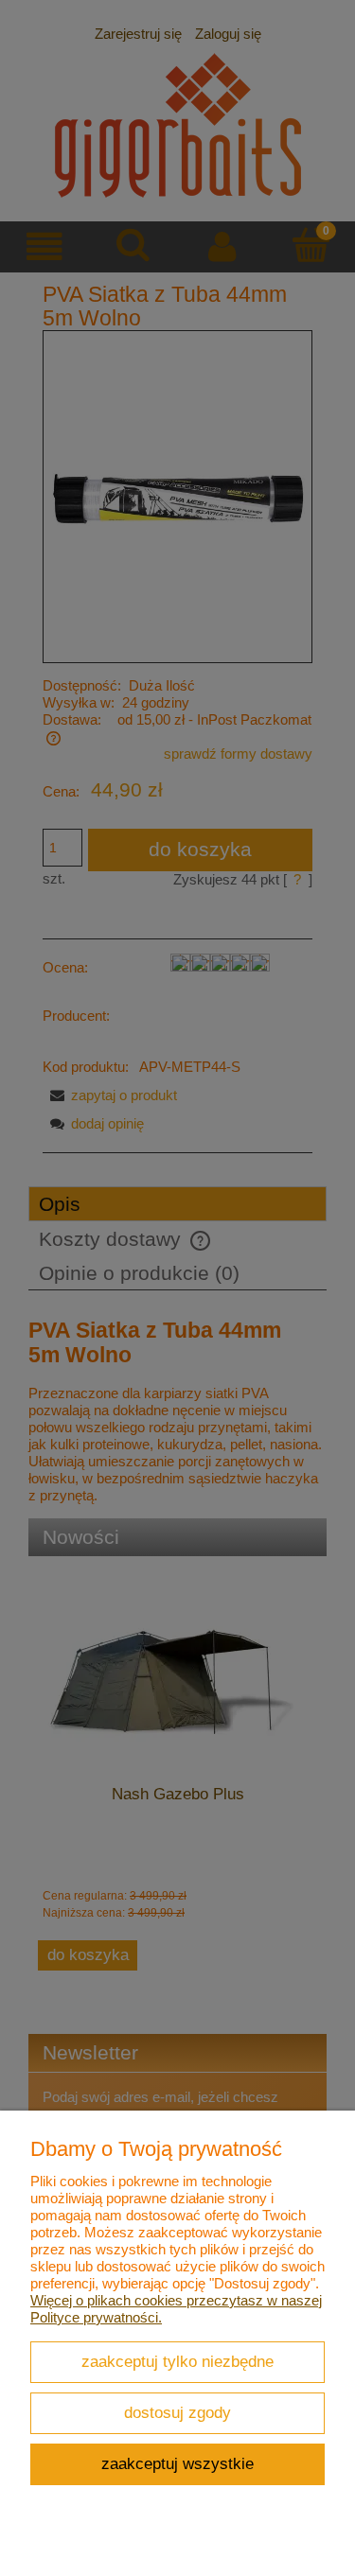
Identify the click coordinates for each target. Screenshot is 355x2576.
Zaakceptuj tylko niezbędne (177, 2361)
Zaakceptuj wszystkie (177, 2463)
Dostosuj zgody (177, 2412)
